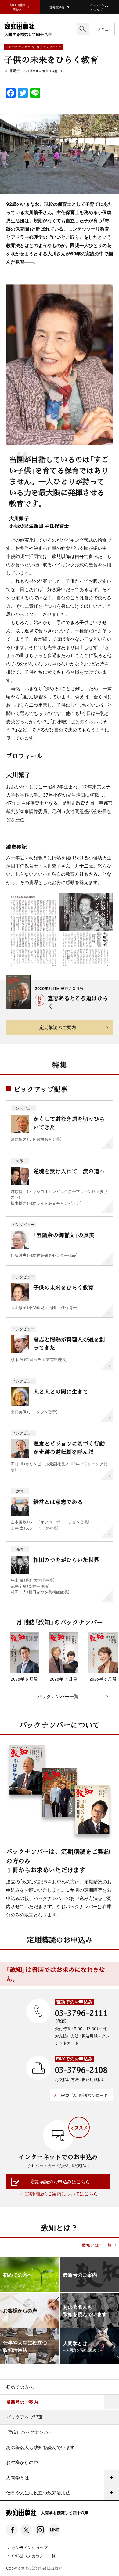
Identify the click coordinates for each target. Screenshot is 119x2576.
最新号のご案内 (22, 2402)
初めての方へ (20, 2387)
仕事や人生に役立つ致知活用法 (38, 2493)
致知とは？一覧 (97, 2245)
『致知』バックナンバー (29, 2432)
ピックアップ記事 (24, 2417)
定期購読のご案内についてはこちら (61, 2193)
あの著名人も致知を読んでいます (40, 2447)
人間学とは (18, 2478)
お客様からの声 (22, 2462)
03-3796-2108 (81, 2070)
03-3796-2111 (81, 2013)
